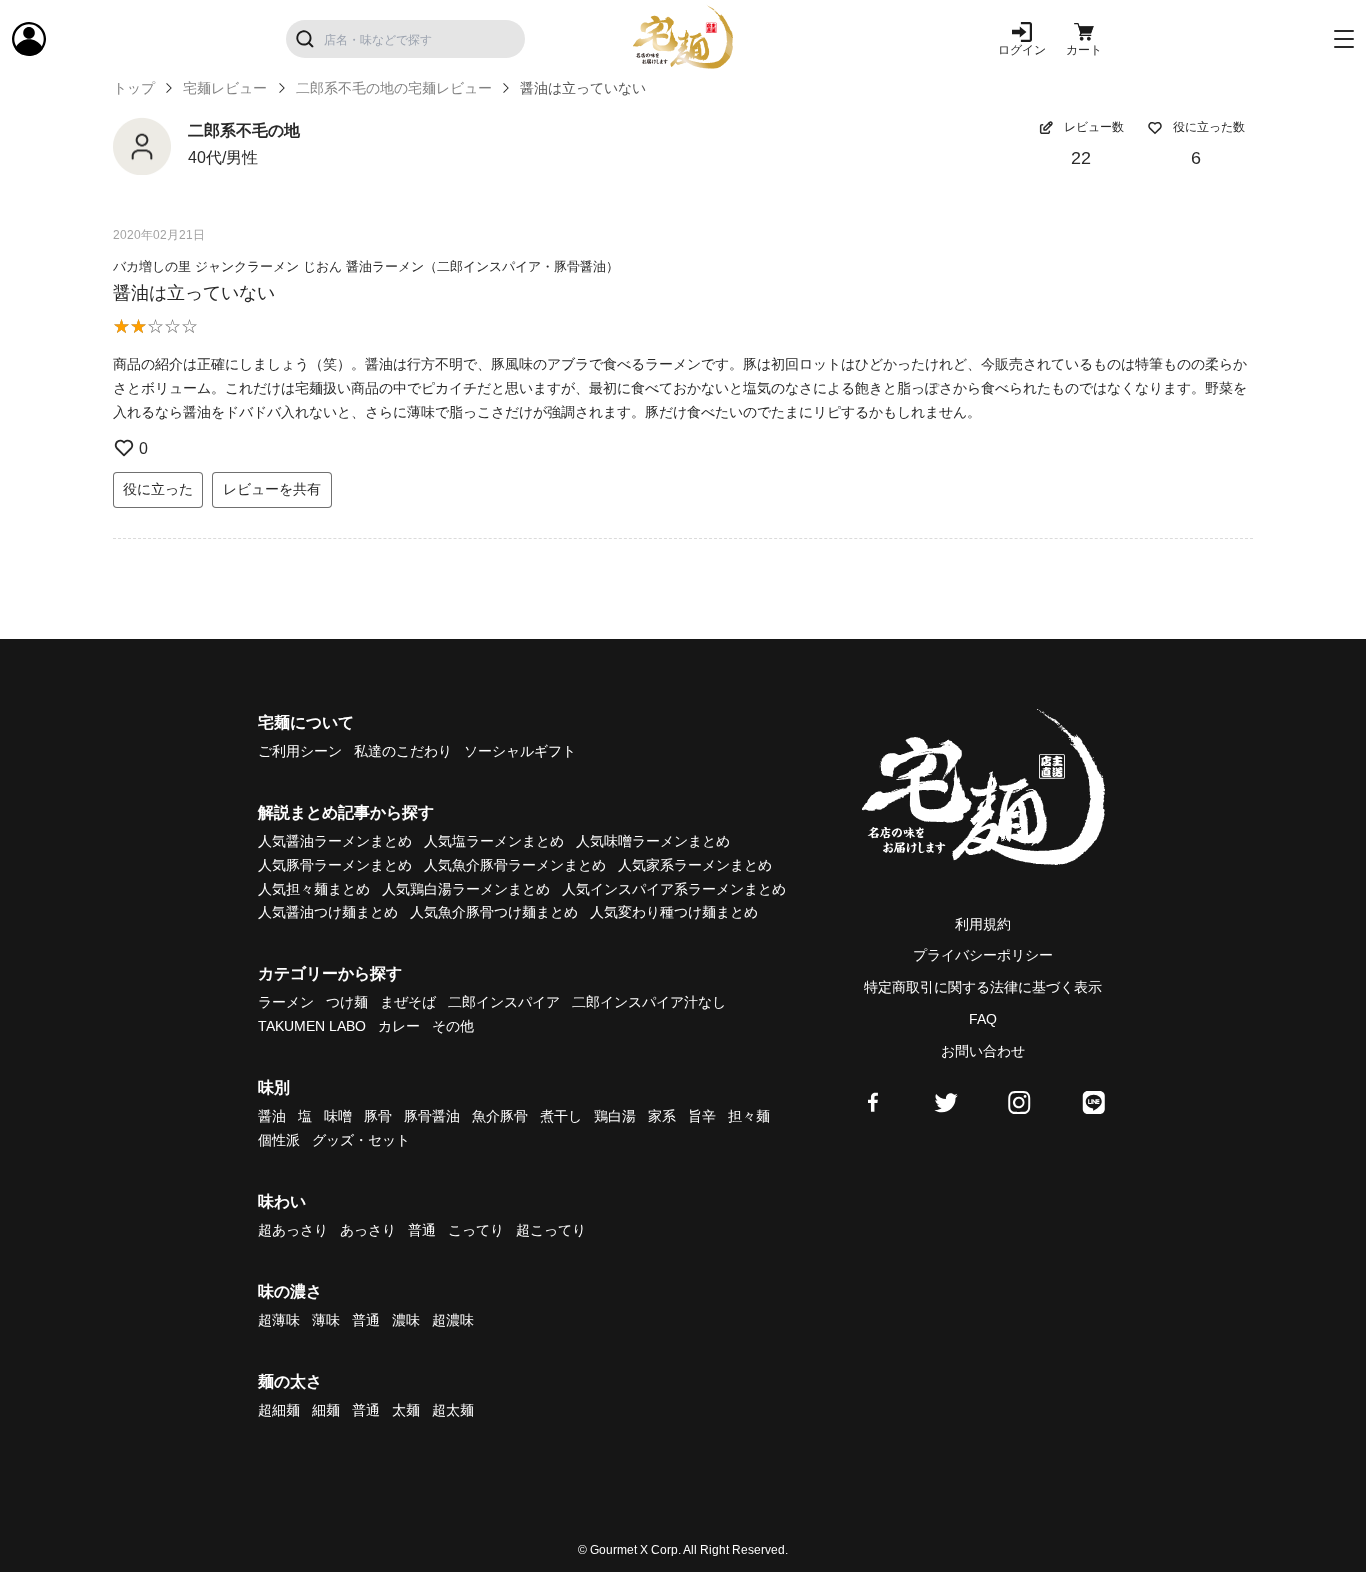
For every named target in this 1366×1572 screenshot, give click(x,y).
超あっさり (293, 1230)
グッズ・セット (361, 1140)
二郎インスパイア (504, 1002)
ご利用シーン (300, 751)
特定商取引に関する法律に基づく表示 (983, 987)
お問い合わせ (983, 1051)
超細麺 (279, 1410)
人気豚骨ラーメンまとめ (335, 865)
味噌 (338, 1116)
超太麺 (453, 1410)
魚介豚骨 (500, 1116)
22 (1081, 158)
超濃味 (453, 1320)
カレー (399, 1026)
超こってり (551, 1230)
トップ (134, 88)
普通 (422, 1230)
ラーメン (286, 1002)
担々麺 (749, 1116)
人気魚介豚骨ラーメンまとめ (515, 865)
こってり (476, 1230)
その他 (453, 1026)
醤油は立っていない (194, 293)
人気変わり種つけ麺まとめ (674, 912)
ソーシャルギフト (520, 751)
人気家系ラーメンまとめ (695, 865)
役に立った (158, 489)
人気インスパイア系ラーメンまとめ (674, 889)
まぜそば (408, 1002)
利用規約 (983, 924)
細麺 (326, 1410)
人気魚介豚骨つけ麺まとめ (494, 912)
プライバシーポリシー (983, 955)
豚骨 (378, 1116)
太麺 (406, 1410)
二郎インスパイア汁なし (649, 1002)
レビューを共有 (272, 489)
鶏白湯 (615, 1116)
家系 (662, 1116)
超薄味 (279, 1320)
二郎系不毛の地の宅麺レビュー (394, 88)
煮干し (561, 1116)
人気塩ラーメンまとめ (494, 841)
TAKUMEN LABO (312, 1026)
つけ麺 (347, 1002)
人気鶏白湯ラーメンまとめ (466, 889)
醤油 (272, 1116)
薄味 (326, 1320)
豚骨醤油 (432, 1116)
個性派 (279, 1140)
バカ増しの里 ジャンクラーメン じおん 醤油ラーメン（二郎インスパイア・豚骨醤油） (366, 266)
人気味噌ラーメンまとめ (653, 841)
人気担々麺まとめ (314, 889)
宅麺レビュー (225, 88)
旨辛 (702, 1116)
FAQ (983, 1019)
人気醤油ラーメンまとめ (335, 841)
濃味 (406, 1320)
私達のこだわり (403, 751)
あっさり (368, 1230)
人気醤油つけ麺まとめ (328, 912)
